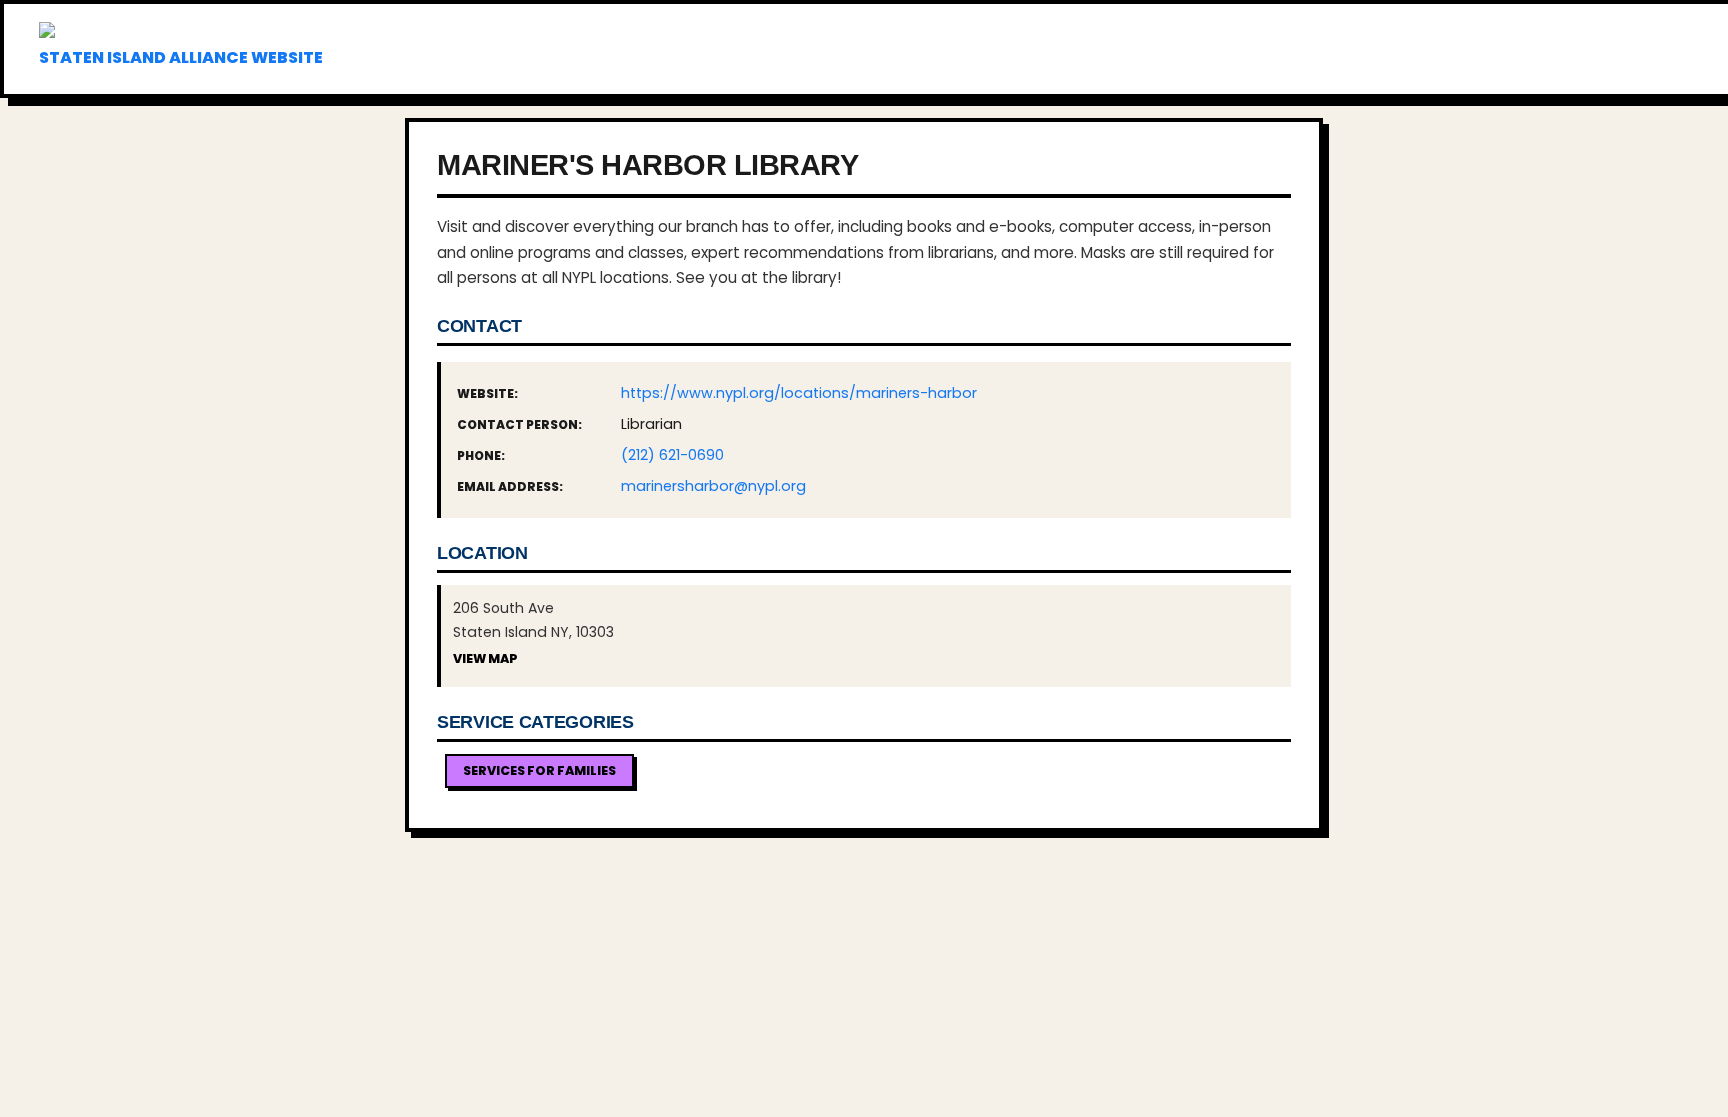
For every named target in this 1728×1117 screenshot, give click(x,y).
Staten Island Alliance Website (181, 57)
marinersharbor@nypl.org (713, 486)
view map (485, 658)
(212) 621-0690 (672, 455)
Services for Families (539, 770)
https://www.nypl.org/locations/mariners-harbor (799, 393)
